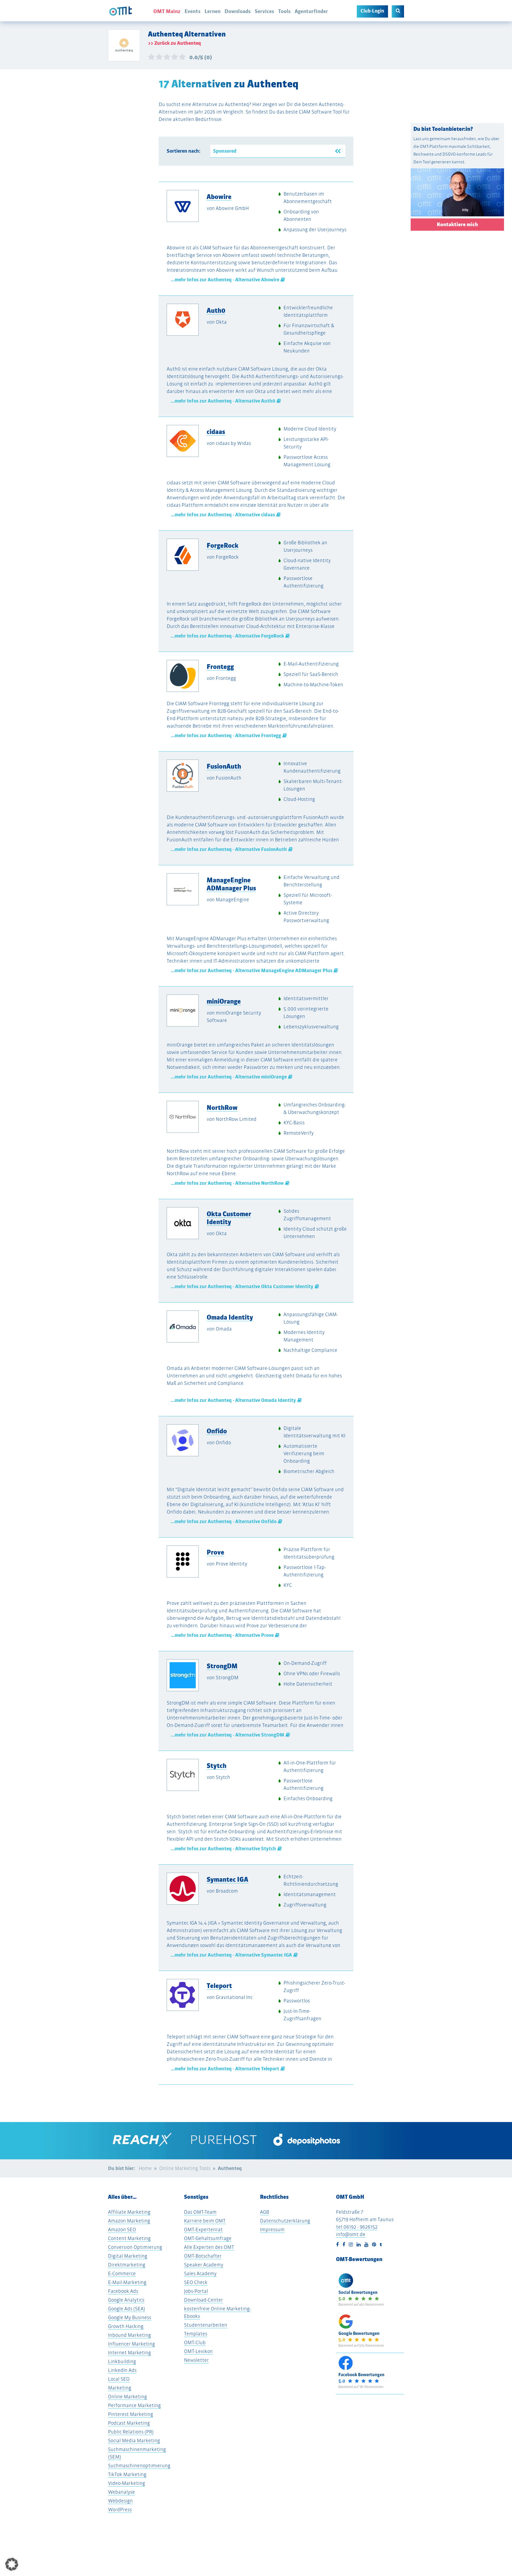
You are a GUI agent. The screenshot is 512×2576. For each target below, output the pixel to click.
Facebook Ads (123, 2291)
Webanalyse (121, 2492)
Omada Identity (230, 1317)
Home (145, 2168)
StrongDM (222, 1666)
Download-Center (203, 2300)
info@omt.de (351, 2234)
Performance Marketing (134, 2405)
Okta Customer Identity (229, 1218)
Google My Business (130, 2317)
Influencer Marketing (131, 2344)
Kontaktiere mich (457, 224)
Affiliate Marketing (129, 2212)
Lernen (213, 11)
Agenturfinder (311, 11)
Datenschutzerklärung (285, 2221)
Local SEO (119, 2379)
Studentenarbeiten (206, 2325)
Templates (196, 2334)
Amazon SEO (122, 2230)
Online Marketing (127, 2397)
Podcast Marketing (129, 2423)
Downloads (238, 11)
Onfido (217, 1431)
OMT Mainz (167, 11)
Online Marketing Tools (185, 2168)
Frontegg (220, 667)
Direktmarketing (127, 2265)
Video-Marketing (127, 2483)
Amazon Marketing (129, 2221)
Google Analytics (126, 2300)
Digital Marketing (128, 2256)
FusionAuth (224, 766)
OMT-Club (195, 2342)
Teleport (219, 1986)
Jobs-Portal (196, 2291)
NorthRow (222, 1108)
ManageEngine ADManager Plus (231, 884)
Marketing (120, 2388)
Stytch (217, 1766)
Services (264, 11)
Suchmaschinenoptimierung (139, 2466)
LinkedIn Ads (122, 2370)
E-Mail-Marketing (127, 2282)
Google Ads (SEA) (127, 2309)
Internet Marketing (129, 2353)
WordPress (120, 2510)
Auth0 (216, 310)
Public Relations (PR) (131, 2432)
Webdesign (120, 2501)
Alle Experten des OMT (209, 2247)
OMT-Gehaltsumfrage (208, 2238)
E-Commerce (122, 2273)
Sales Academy (200, 2273)
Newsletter (196, 2360)
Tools (284, 11)
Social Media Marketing (134, 2441)
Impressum (272, 2230)
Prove (215, 1552)
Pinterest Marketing (131, 2414)
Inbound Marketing (129, 2335)
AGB (265, 2212)
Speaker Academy (204, 2265)
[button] (12, 2564)
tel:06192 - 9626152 (357, 2227)
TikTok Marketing (127, 2474)
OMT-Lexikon (198, 2351)
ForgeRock (223, 545)
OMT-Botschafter (203, 2256)
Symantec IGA (227, 1879)
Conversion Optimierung (135, 2247)
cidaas (216, 432)
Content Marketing (129, 2238)
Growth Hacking (126, 2326)
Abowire (219, 197)
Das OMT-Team (200, 2212)
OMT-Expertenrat (203, 2230)
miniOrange (224, 1001)
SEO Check (196, 2282)
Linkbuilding (122, 2361)
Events (193, 11)
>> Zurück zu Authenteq (175, 43)
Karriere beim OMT (205, 2221)
